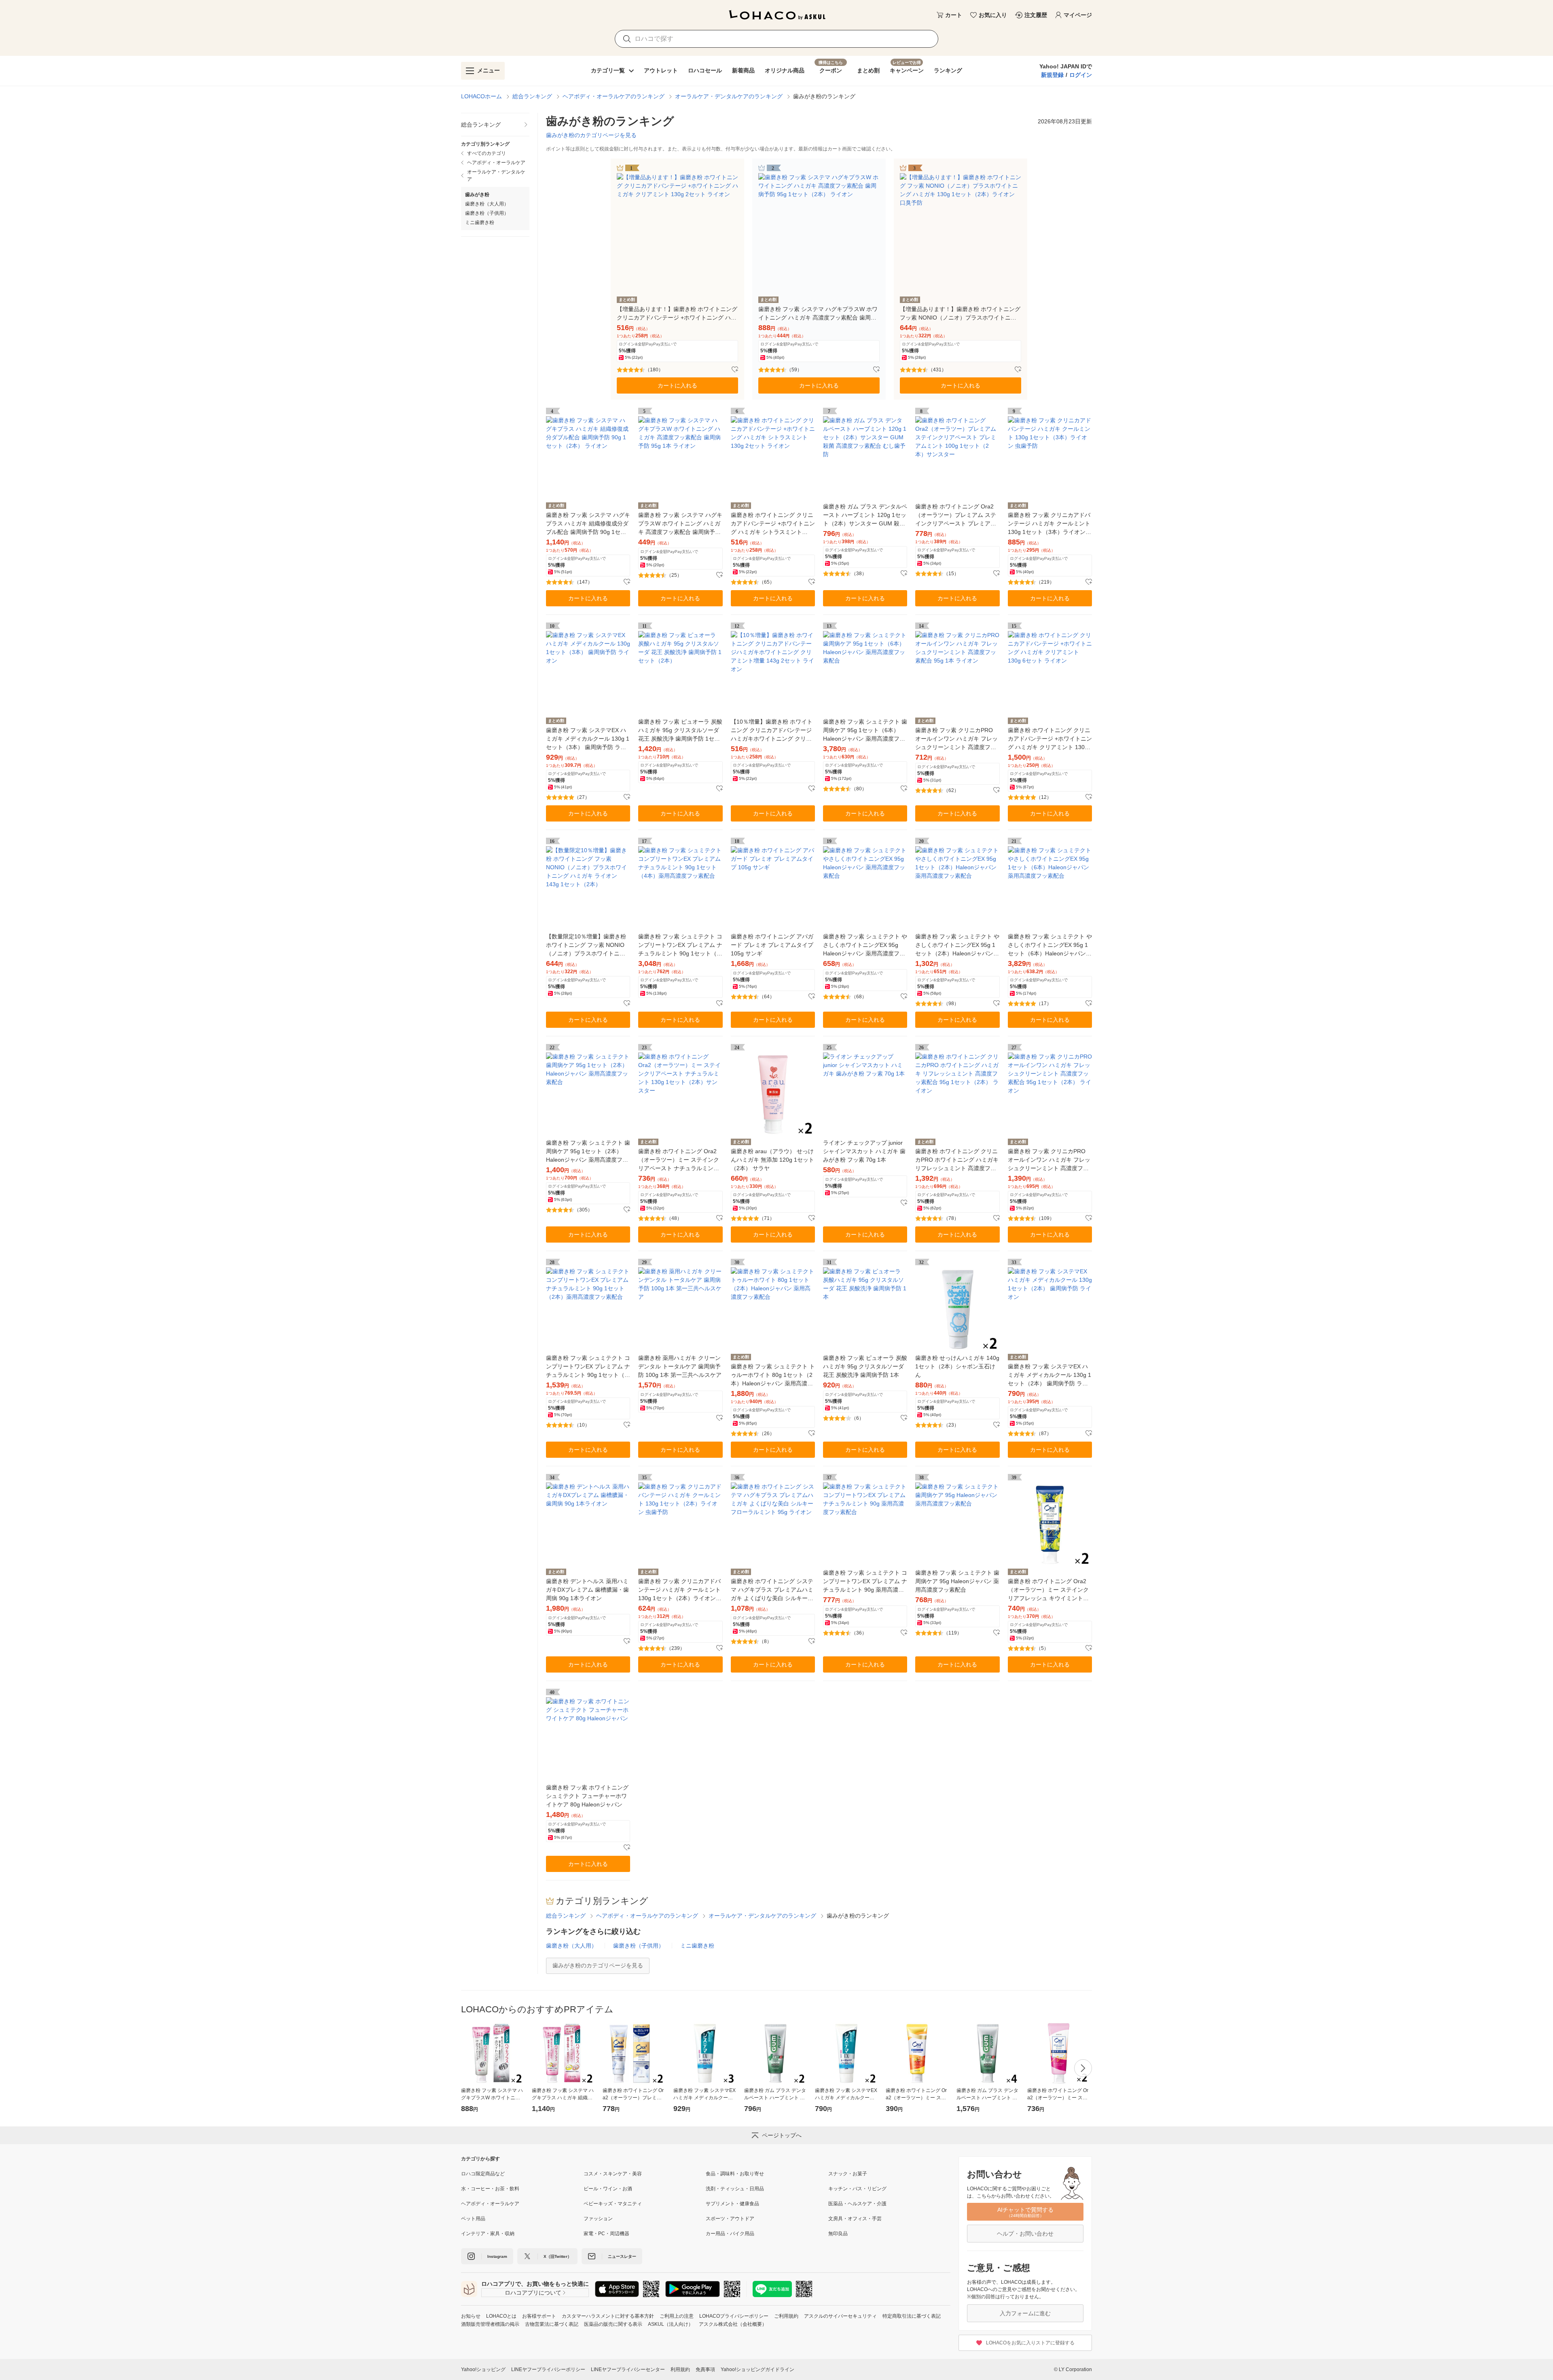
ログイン (1081, 75)
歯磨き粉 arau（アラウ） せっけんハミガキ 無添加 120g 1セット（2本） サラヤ (772, 1160)
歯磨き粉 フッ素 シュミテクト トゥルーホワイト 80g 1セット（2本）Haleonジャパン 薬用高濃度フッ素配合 (773, 1375)
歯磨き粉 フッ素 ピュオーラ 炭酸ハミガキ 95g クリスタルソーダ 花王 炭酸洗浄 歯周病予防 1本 (865, 1366)
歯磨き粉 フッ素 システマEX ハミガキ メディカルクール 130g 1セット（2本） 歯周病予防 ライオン (1049, 1375)
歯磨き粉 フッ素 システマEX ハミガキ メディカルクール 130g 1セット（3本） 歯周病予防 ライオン (588, 739)
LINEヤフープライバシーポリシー (548, 2369)
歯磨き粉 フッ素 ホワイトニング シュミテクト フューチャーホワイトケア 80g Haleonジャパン (587, 1796)
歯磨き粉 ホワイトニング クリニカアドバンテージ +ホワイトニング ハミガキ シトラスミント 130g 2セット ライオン (773, 524)
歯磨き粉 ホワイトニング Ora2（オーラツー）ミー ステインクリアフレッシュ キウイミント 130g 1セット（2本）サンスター (1049, 1590)
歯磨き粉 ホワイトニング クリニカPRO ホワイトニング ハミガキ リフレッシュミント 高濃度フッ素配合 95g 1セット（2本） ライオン (957, 1160)
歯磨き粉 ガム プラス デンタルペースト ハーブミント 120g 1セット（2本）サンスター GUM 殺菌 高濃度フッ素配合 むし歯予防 (865, 516)
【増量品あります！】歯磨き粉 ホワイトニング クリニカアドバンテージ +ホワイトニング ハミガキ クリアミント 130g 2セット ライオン (677, 314)
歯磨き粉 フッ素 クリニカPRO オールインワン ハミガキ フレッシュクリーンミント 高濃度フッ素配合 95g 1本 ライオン (956, 739)
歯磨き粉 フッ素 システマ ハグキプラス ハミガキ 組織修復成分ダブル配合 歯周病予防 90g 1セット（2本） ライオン (588, 524)
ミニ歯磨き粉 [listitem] (480, 222)
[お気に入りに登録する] (735, 370)
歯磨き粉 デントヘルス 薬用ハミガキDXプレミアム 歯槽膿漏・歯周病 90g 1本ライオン (587, 1590)
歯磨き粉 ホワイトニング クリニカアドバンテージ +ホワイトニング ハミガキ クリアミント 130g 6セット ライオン (1050, 739)
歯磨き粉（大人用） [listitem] (487, 204)
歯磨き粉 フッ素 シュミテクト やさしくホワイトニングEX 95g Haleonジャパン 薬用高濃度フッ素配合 (865, 945)
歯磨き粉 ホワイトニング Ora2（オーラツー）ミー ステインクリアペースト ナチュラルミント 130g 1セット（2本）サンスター (680, 1160)
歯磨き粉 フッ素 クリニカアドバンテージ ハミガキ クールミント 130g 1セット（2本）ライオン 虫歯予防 (679, 1590)
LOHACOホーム (481, 96)
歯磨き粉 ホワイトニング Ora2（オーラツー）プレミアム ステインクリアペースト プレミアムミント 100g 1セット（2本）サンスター (956, 516)
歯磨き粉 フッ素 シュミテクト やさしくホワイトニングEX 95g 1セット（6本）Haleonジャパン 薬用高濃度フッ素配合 (1050, 945)
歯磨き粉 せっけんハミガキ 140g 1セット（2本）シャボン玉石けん (957, 1366)
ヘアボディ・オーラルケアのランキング (614, 96)
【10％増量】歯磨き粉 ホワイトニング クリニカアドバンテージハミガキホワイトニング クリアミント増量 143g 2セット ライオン (772, 731)
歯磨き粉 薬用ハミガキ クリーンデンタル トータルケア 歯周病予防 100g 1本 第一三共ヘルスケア (680, 1366)
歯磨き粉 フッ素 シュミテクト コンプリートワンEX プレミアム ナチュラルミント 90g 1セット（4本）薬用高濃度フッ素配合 (680, 945)
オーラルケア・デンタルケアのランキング (729, 96)
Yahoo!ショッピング (483, 2369)
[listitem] (495, 125)
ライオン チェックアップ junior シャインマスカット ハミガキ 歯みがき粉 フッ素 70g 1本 (864, 1151)
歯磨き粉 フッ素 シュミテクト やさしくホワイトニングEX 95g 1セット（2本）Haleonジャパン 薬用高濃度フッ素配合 (957, 945)
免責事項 (705, 2369)
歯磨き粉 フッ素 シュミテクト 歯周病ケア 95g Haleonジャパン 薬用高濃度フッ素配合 (957, 1581)
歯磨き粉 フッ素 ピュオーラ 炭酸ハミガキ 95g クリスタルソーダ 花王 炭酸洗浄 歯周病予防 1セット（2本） (680, 731)
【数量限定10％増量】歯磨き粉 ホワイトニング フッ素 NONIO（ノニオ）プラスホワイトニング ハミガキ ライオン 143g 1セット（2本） (586, 945)
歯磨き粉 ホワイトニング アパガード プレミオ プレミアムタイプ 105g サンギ (772, 945)
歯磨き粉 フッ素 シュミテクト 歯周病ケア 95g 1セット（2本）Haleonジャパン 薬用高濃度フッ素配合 (588, 1152)
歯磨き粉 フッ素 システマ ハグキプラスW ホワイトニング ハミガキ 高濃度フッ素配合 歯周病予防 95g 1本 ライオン (680, 524)
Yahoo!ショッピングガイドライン (757, 2369)
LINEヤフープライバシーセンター (628, 2369)
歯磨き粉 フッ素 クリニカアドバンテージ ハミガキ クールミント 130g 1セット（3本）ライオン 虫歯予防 (1049, 524)
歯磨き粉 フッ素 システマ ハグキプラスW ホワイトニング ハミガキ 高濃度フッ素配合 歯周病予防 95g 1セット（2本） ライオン (818, 314)
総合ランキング (532, 96)
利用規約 (680, 2369)
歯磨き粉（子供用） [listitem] (487, 213)
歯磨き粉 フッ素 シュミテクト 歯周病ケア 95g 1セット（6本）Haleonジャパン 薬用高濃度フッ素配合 (865, 731)
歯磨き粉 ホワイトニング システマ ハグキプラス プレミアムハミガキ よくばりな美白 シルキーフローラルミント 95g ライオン (772, 1590)
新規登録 (1052, 75)
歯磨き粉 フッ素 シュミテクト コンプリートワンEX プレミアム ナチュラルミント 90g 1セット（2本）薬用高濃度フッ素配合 (588, 1367)
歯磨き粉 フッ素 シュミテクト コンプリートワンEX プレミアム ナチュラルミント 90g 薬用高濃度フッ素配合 (865, 1582)
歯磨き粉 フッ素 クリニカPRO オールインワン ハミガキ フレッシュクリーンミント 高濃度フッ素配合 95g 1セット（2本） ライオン (1049, 1160)
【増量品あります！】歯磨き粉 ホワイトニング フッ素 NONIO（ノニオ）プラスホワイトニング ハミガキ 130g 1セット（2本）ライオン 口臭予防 (960, 314)
